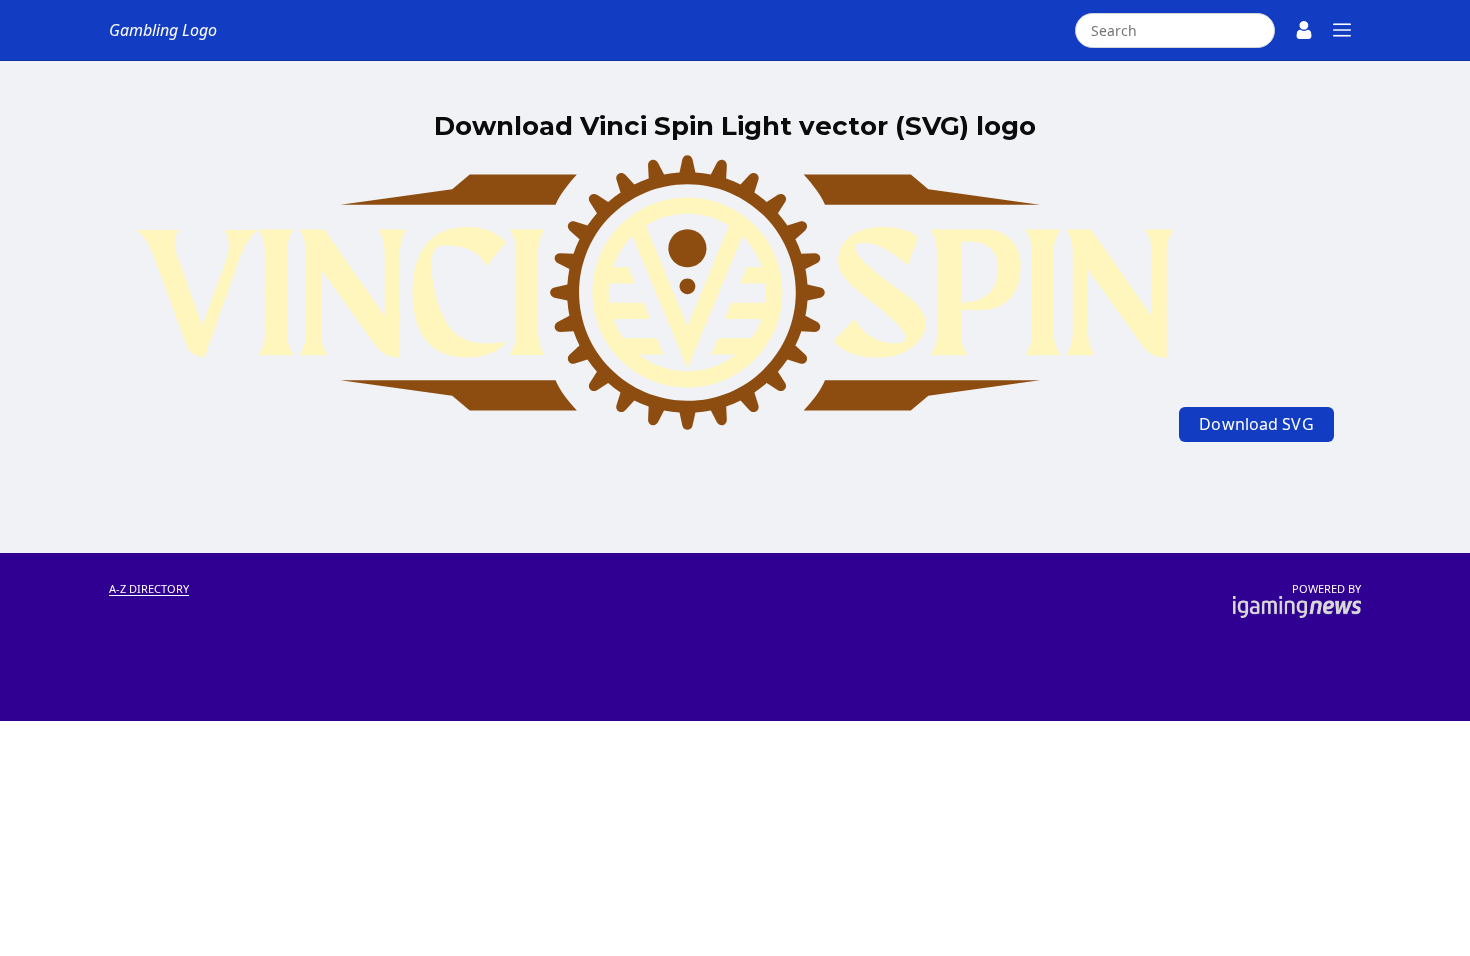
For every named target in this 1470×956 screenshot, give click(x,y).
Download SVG (1256, 424)
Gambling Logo (163, 30)
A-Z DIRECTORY (149, 588)
